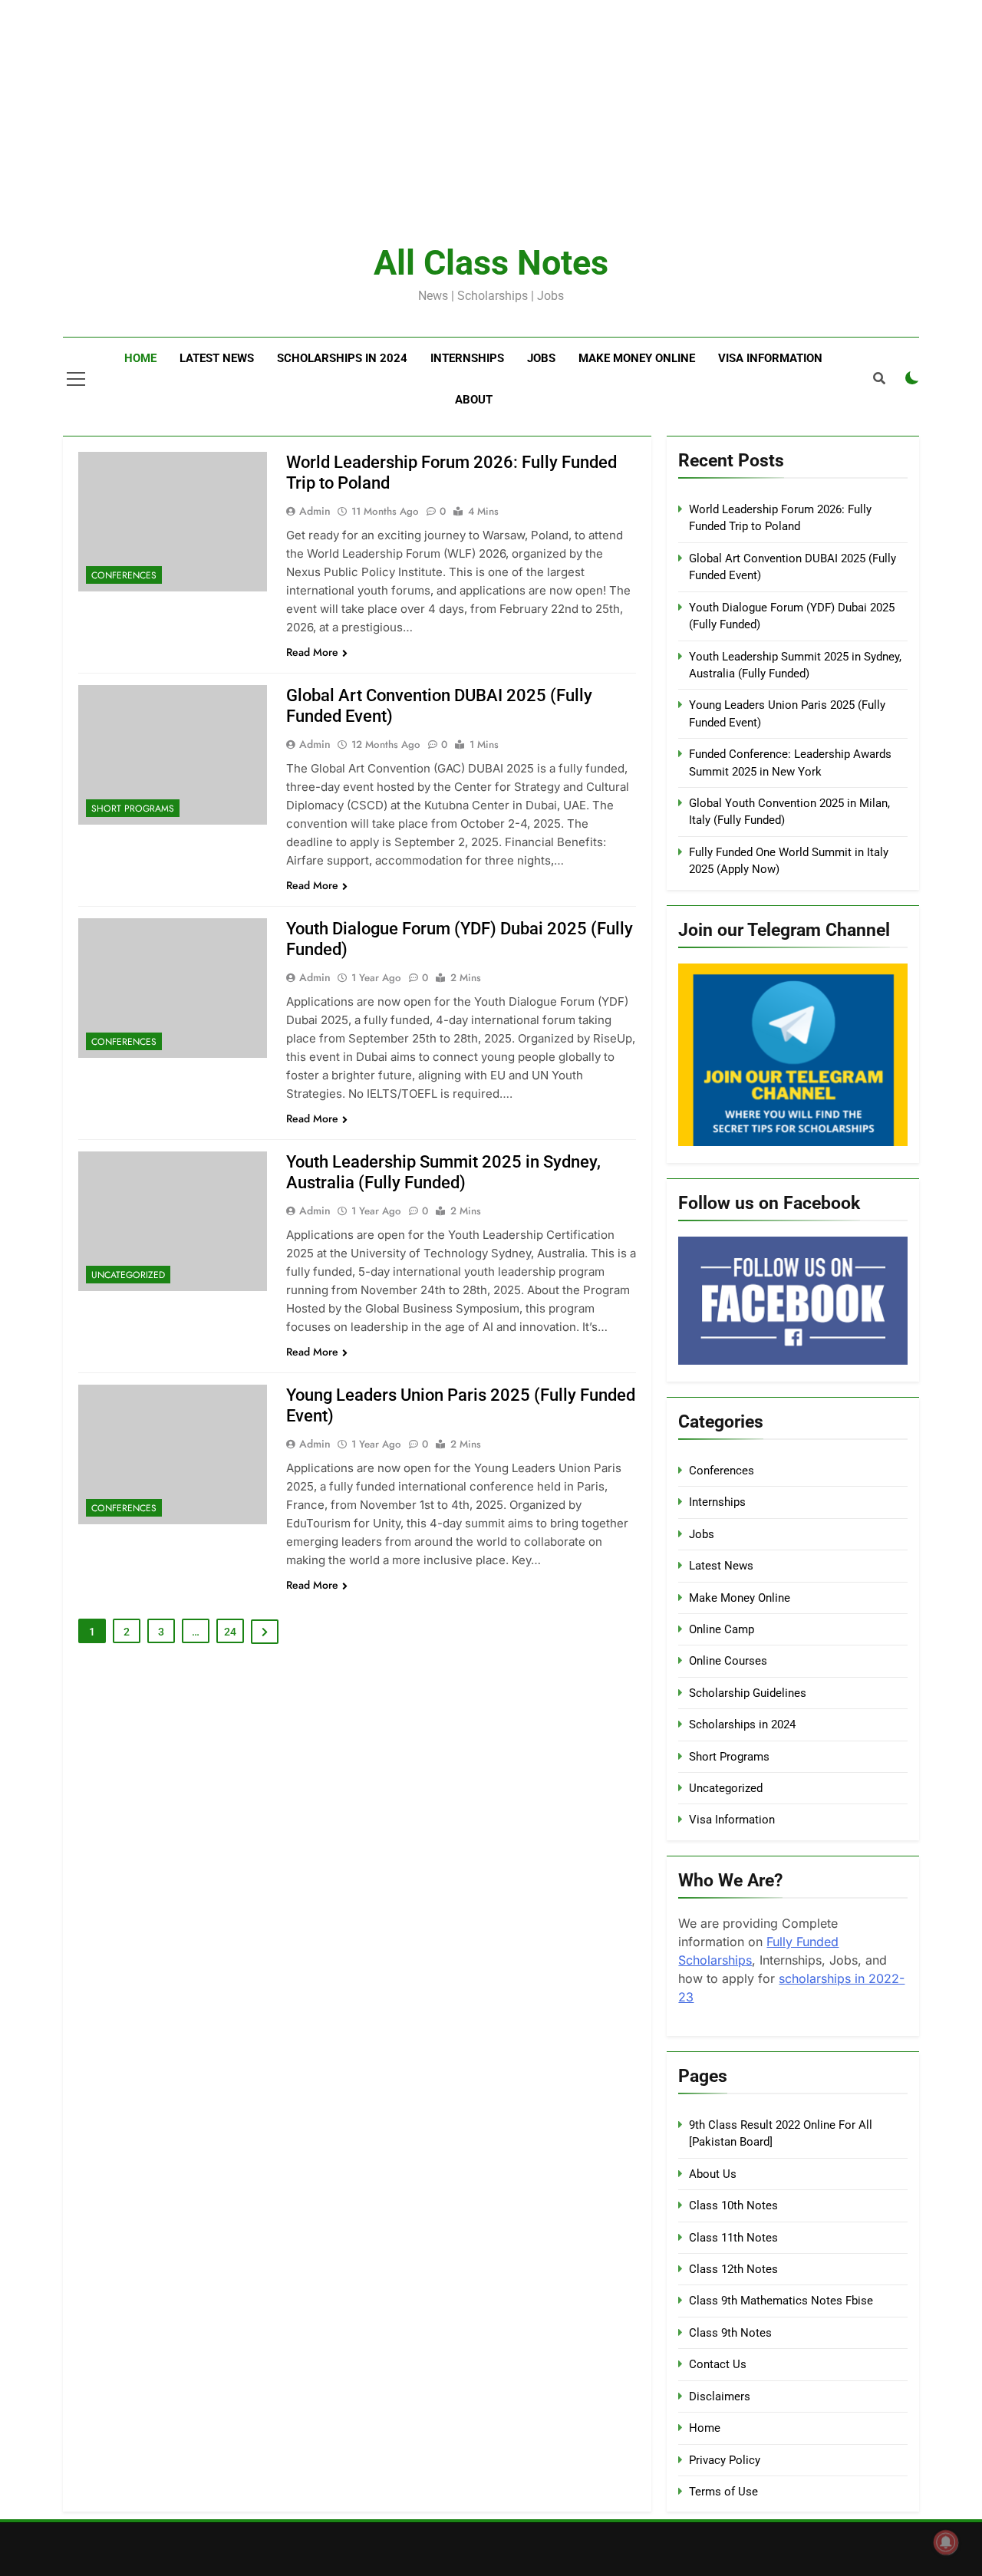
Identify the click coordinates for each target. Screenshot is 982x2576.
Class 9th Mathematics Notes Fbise (781, 2301)
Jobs (541, 358)
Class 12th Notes (733, 2269)
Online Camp (722, 1629)
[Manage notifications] (946, 2542)
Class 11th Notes (733, 2238)
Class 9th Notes (730, 2333)
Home (140, 358)
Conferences (124, 575)
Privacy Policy (725, 2460)
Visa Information (770, 358)
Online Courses (728, 1661)
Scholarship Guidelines (748, 1693)
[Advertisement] (460, 107)
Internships (467, 358)
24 (230, 1632)
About (474, 400)
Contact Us (718, 2364)
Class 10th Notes (733, 2205)
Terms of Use (723, 2492)
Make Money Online (637, 358)
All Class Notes (491, 263)
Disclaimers (720, 2396)
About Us (713, 2174)
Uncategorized (128, 1275)
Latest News (217, 358)
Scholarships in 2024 (342, 358)
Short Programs (133, 809)
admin (315, 511)
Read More (312, 652)
